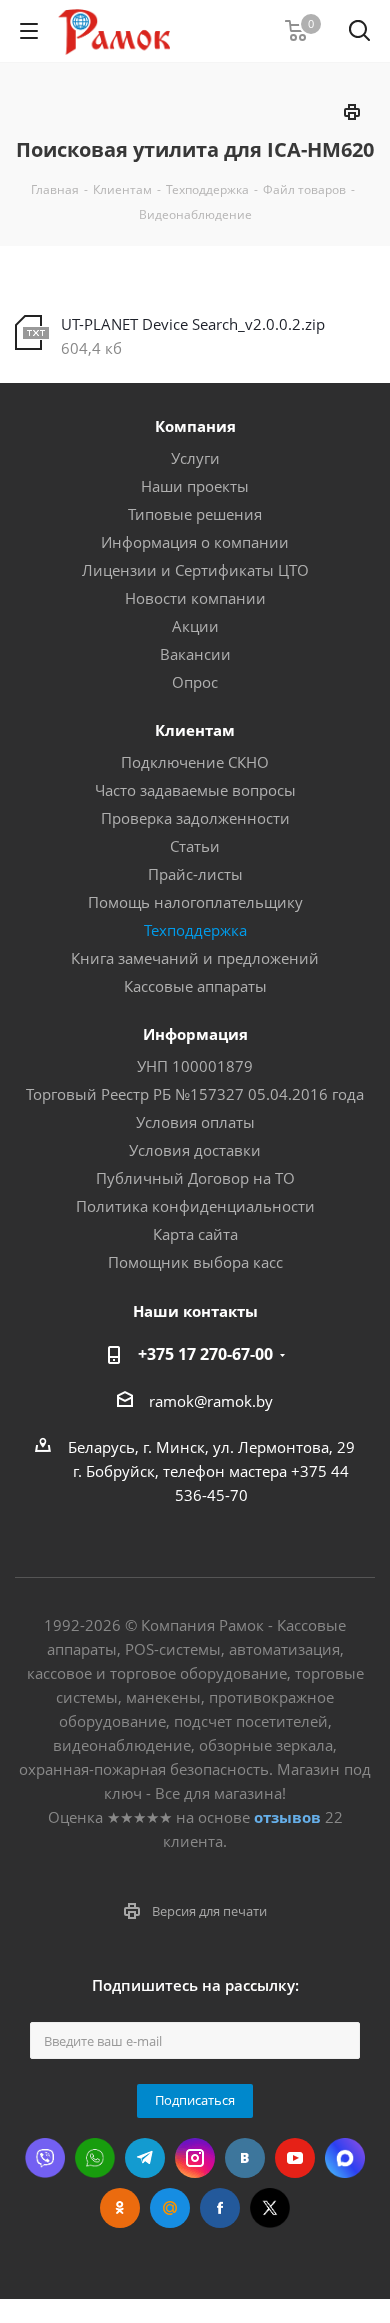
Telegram (145, 2158)
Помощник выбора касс (195, 1262)
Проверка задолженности (195, 818)
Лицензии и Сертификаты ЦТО (195, 570)
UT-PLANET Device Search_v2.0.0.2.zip (193, 324)
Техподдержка (195, 930)
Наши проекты (195, 486)
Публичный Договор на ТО (195, 1178)
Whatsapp (95, 2158)
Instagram (195, 2158)
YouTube (295, 2158)
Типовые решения (195, 514)
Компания (195, 426)
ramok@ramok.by (211, 1401)
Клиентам (195, 730)
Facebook (220, 2208)
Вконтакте (245, 2158)
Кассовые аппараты (195, 986)
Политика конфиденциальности (195, 1206)
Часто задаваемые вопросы (195, 790)
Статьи (195, 846)
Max (345, 2158)
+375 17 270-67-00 (205, 1354)
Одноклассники (120, 2208)
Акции (195, 626)
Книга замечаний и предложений (195, 958)
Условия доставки (195, 1150)
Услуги (195, 458)
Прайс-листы (195, 874)
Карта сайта (195, 1234)
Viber (45, 2158)
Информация (195, 1034)
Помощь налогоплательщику (195, 902)
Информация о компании (195, 542)
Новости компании (195, 598)
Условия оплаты (195, 1122)
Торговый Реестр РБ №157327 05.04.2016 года (195, 1094)
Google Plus (170, 2208)
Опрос (195, 682)
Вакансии (195, 654)
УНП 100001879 (195, 1066)
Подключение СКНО (195, 762)
